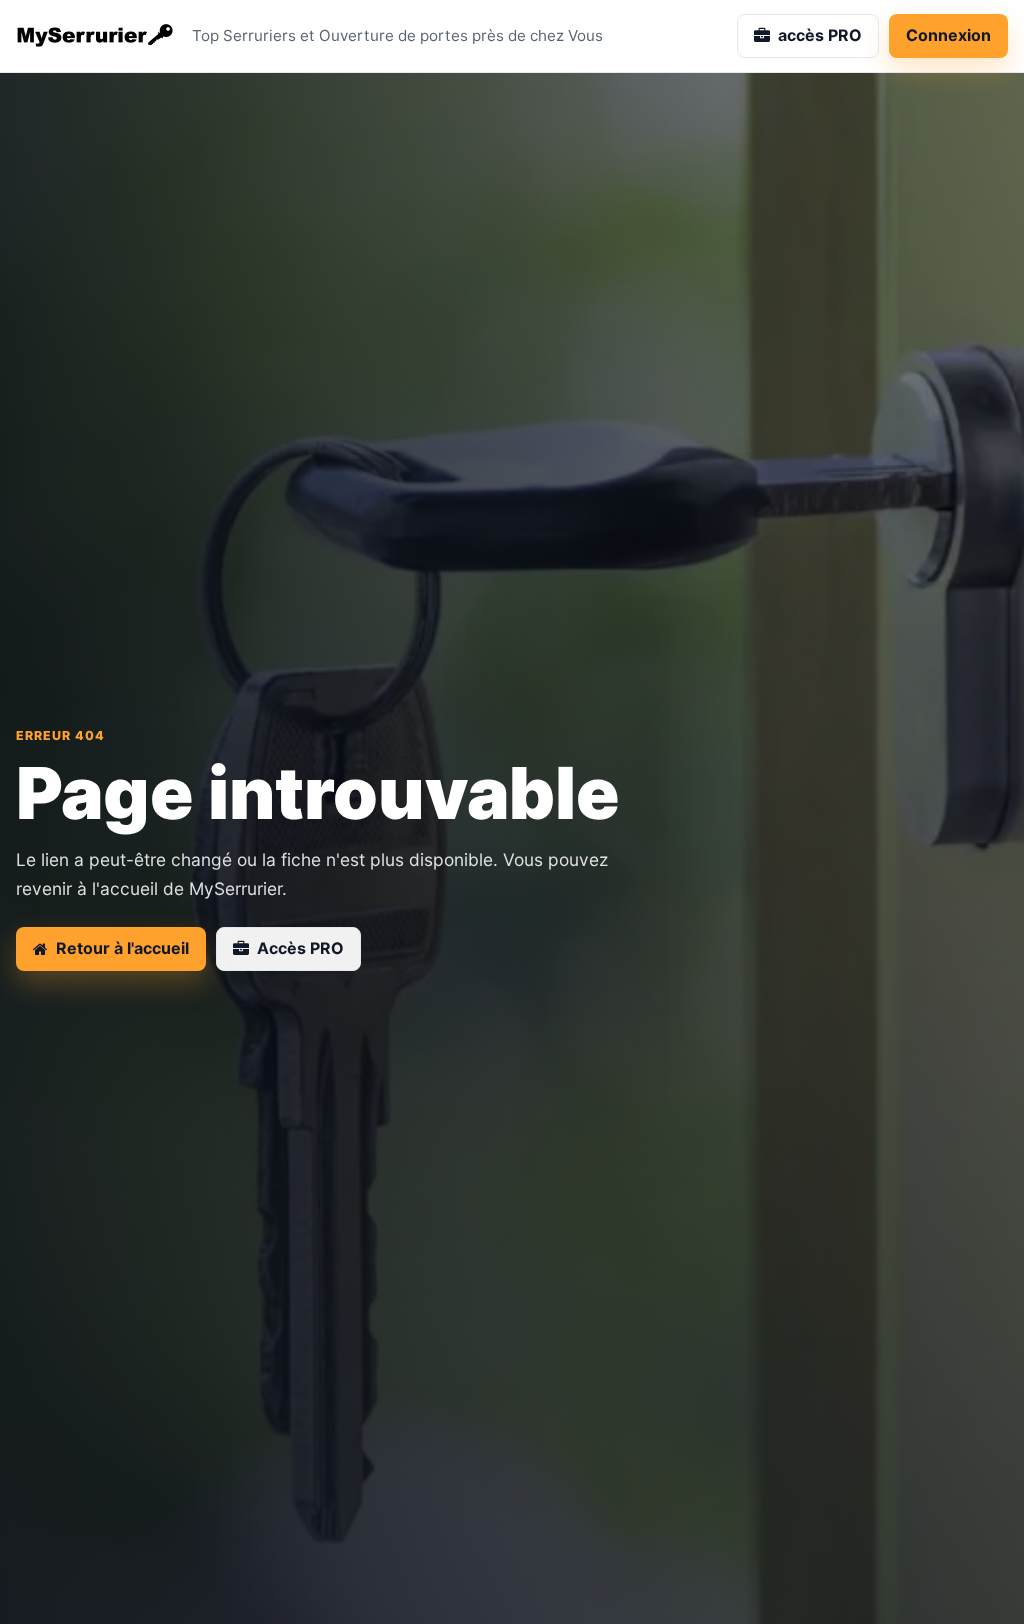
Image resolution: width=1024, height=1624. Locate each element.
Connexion (948, 35)
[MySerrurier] (96, 36)
